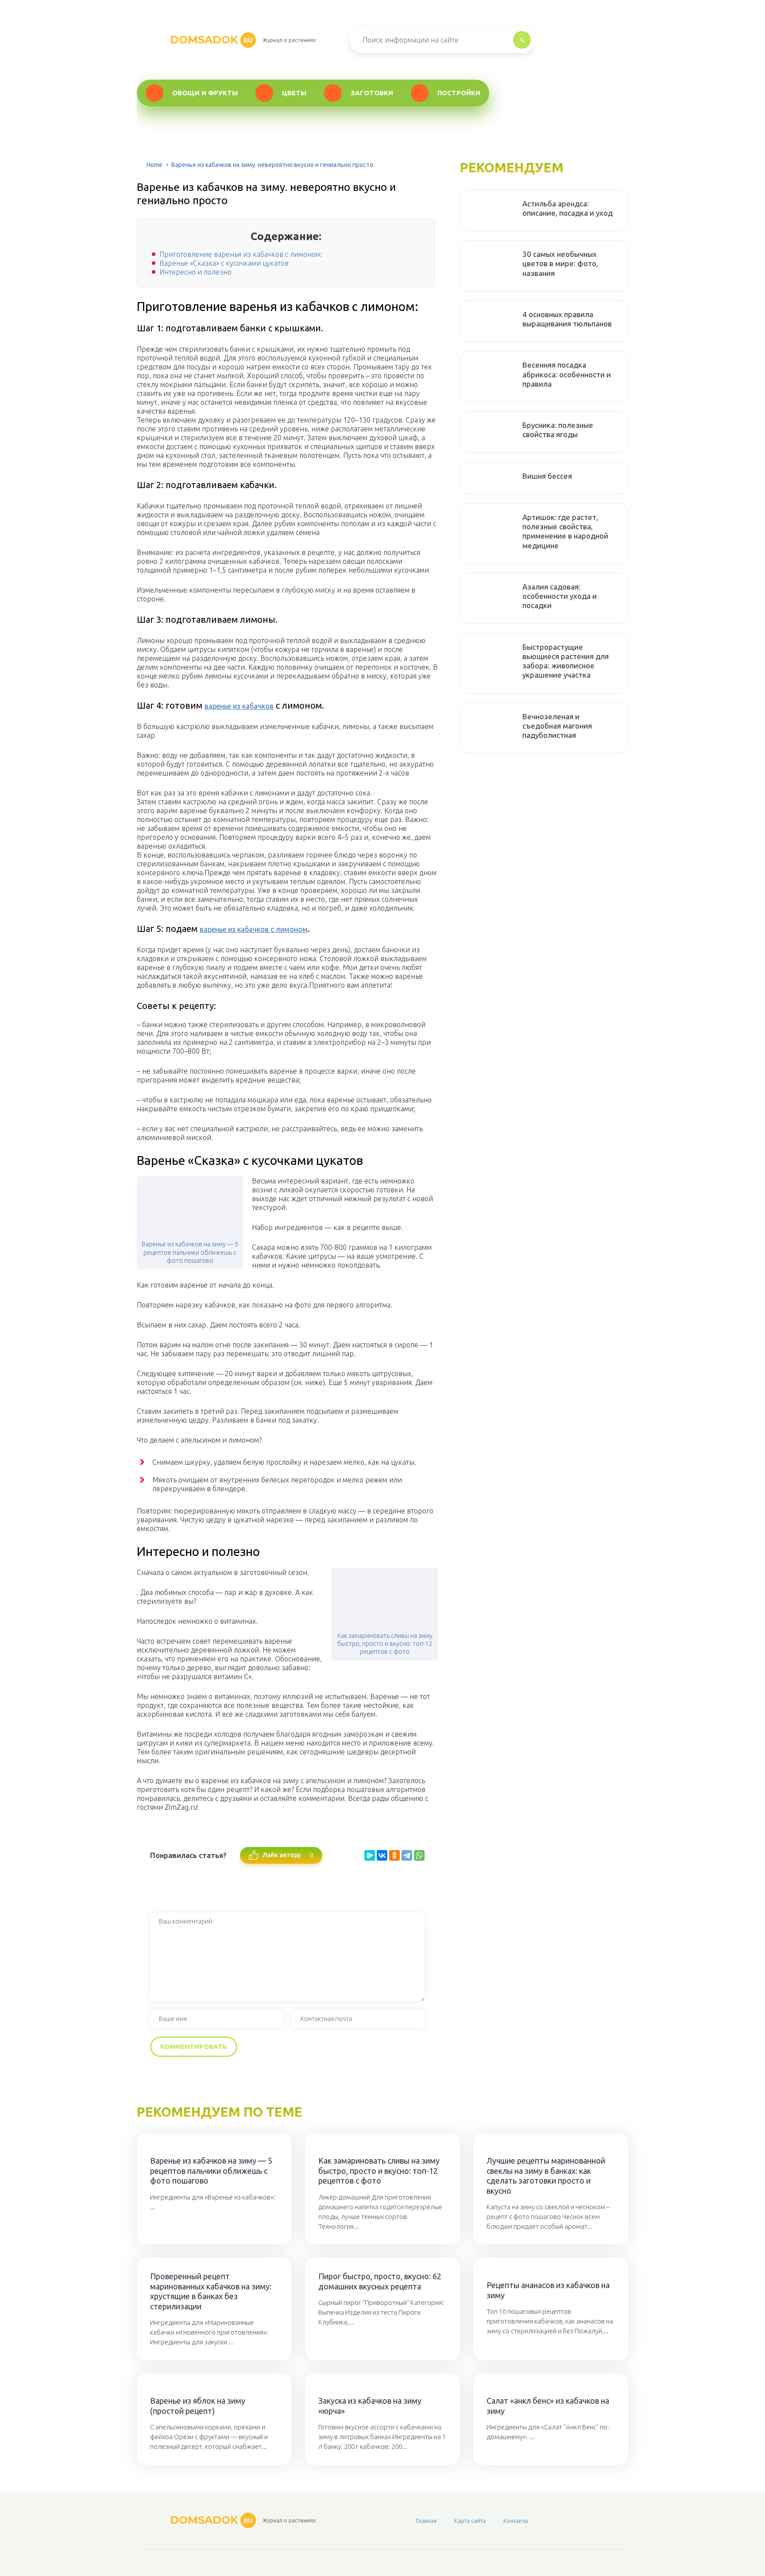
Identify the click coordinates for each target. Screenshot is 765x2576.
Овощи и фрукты (205, 93)
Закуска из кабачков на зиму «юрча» (370, 2406)
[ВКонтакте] (382, 1855)
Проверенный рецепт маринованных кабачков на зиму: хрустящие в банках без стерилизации (211, 2291)
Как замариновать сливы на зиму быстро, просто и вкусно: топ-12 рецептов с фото (385, 1644)
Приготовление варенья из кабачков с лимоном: (241, 254)
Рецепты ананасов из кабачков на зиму (548, 2290)
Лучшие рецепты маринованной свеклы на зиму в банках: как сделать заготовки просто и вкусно (546, 2176)
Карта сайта (470, 2521)
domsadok (211, 40)
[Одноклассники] (394, 1855)
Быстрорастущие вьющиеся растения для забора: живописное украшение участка (566, 661)
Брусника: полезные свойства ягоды (558, 430)
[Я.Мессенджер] (370, 1855)
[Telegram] (407, 1855)
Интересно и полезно (195, 272)
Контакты (516, 2521)
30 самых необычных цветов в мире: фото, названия (560, 264)
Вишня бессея (547, 476)
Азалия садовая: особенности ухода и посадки (560, 596)
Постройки (459, 93)
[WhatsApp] (419, 1855)
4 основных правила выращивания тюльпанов (567, 319)
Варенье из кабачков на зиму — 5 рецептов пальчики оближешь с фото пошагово (190, 1252)
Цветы (294, 93)
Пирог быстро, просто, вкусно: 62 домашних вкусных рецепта (380, 2281)
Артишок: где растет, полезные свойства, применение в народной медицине (565, 531)
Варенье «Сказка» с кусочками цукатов (224, 263)
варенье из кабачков (239, 706)
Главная (426, 2521)
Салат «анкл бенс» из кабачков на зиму (548, 2406)
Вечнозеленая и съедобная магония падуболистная (557, 726)
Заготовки (372, 93)
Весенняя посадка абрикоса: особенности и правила (567, 374)
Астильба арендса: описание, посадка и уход (568, 208)
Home (155, 165)
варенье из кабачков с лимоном (254, 929)
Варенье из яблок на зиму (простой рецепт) (198, 2406)
